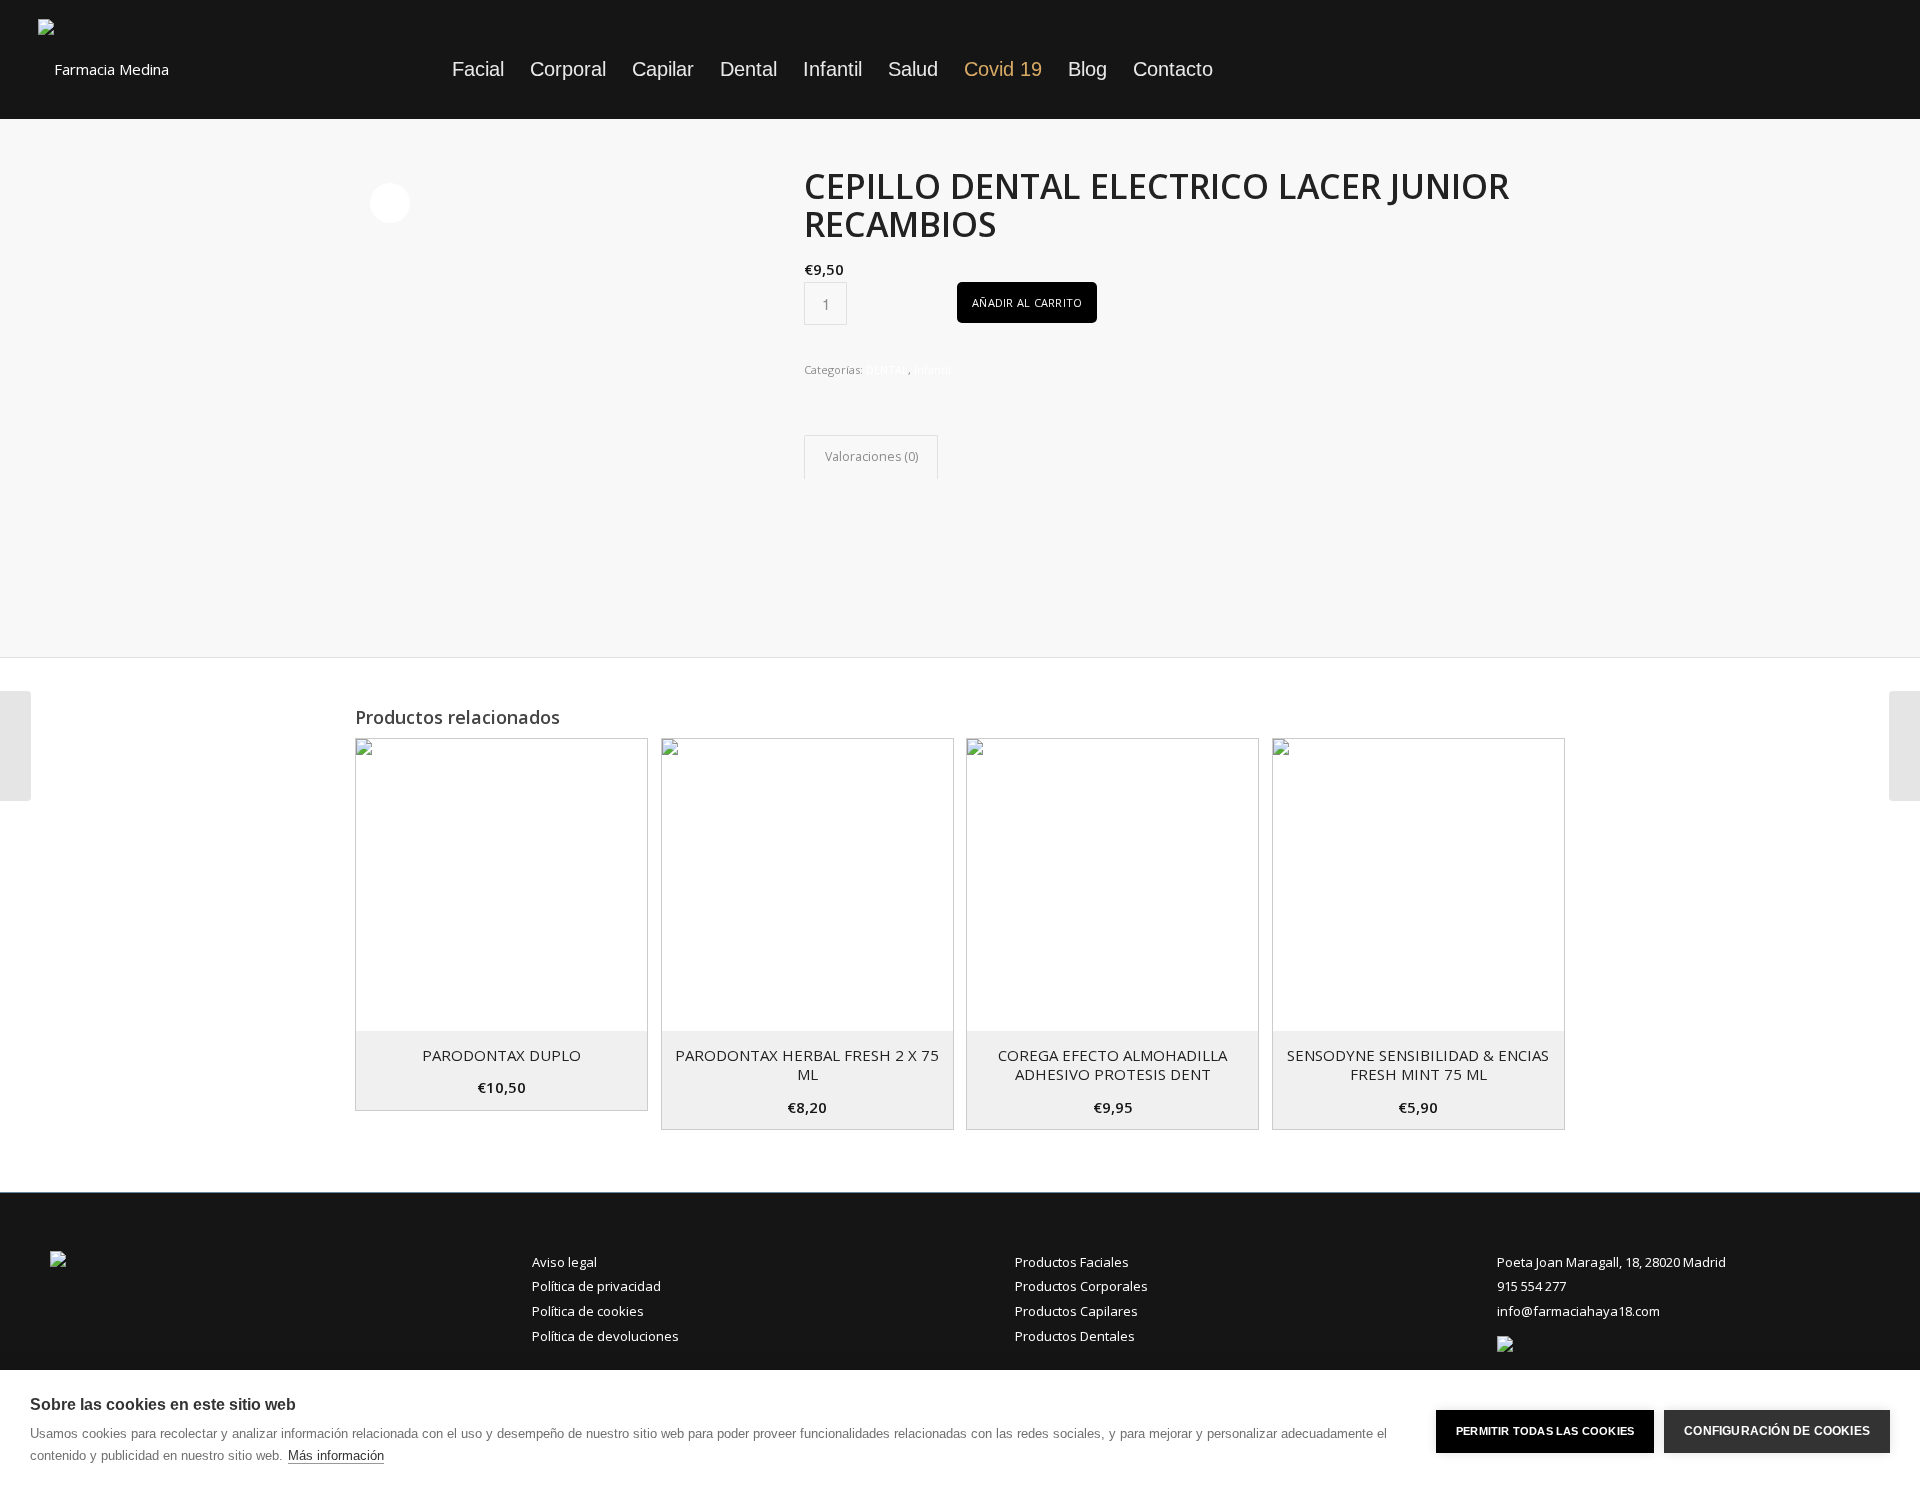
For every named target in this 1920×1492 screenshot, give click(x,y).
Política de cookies (588, 1311)
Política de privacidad (596, 1286)
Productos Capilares (1076, 1311)
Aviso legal (564, 1262)
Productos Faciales (1072, 1262)
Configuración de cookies (1777, 1431)
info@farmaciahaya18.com (1578, 1311)
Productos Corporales (1081, 1286)
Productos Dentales (1075, 1336)
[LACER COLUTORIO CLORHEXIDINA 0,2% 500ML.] (1904, 746)
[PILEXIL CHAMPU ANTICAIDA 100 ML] (15, 746)
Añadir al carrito (1027, 302)
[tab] (871, 457)
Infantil (932, 369)
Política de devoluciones (605, 1336)
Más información (336, 1455)
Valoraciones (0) (871, 456)
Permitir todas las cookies (1545, 1431)
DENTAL (887, 369)
